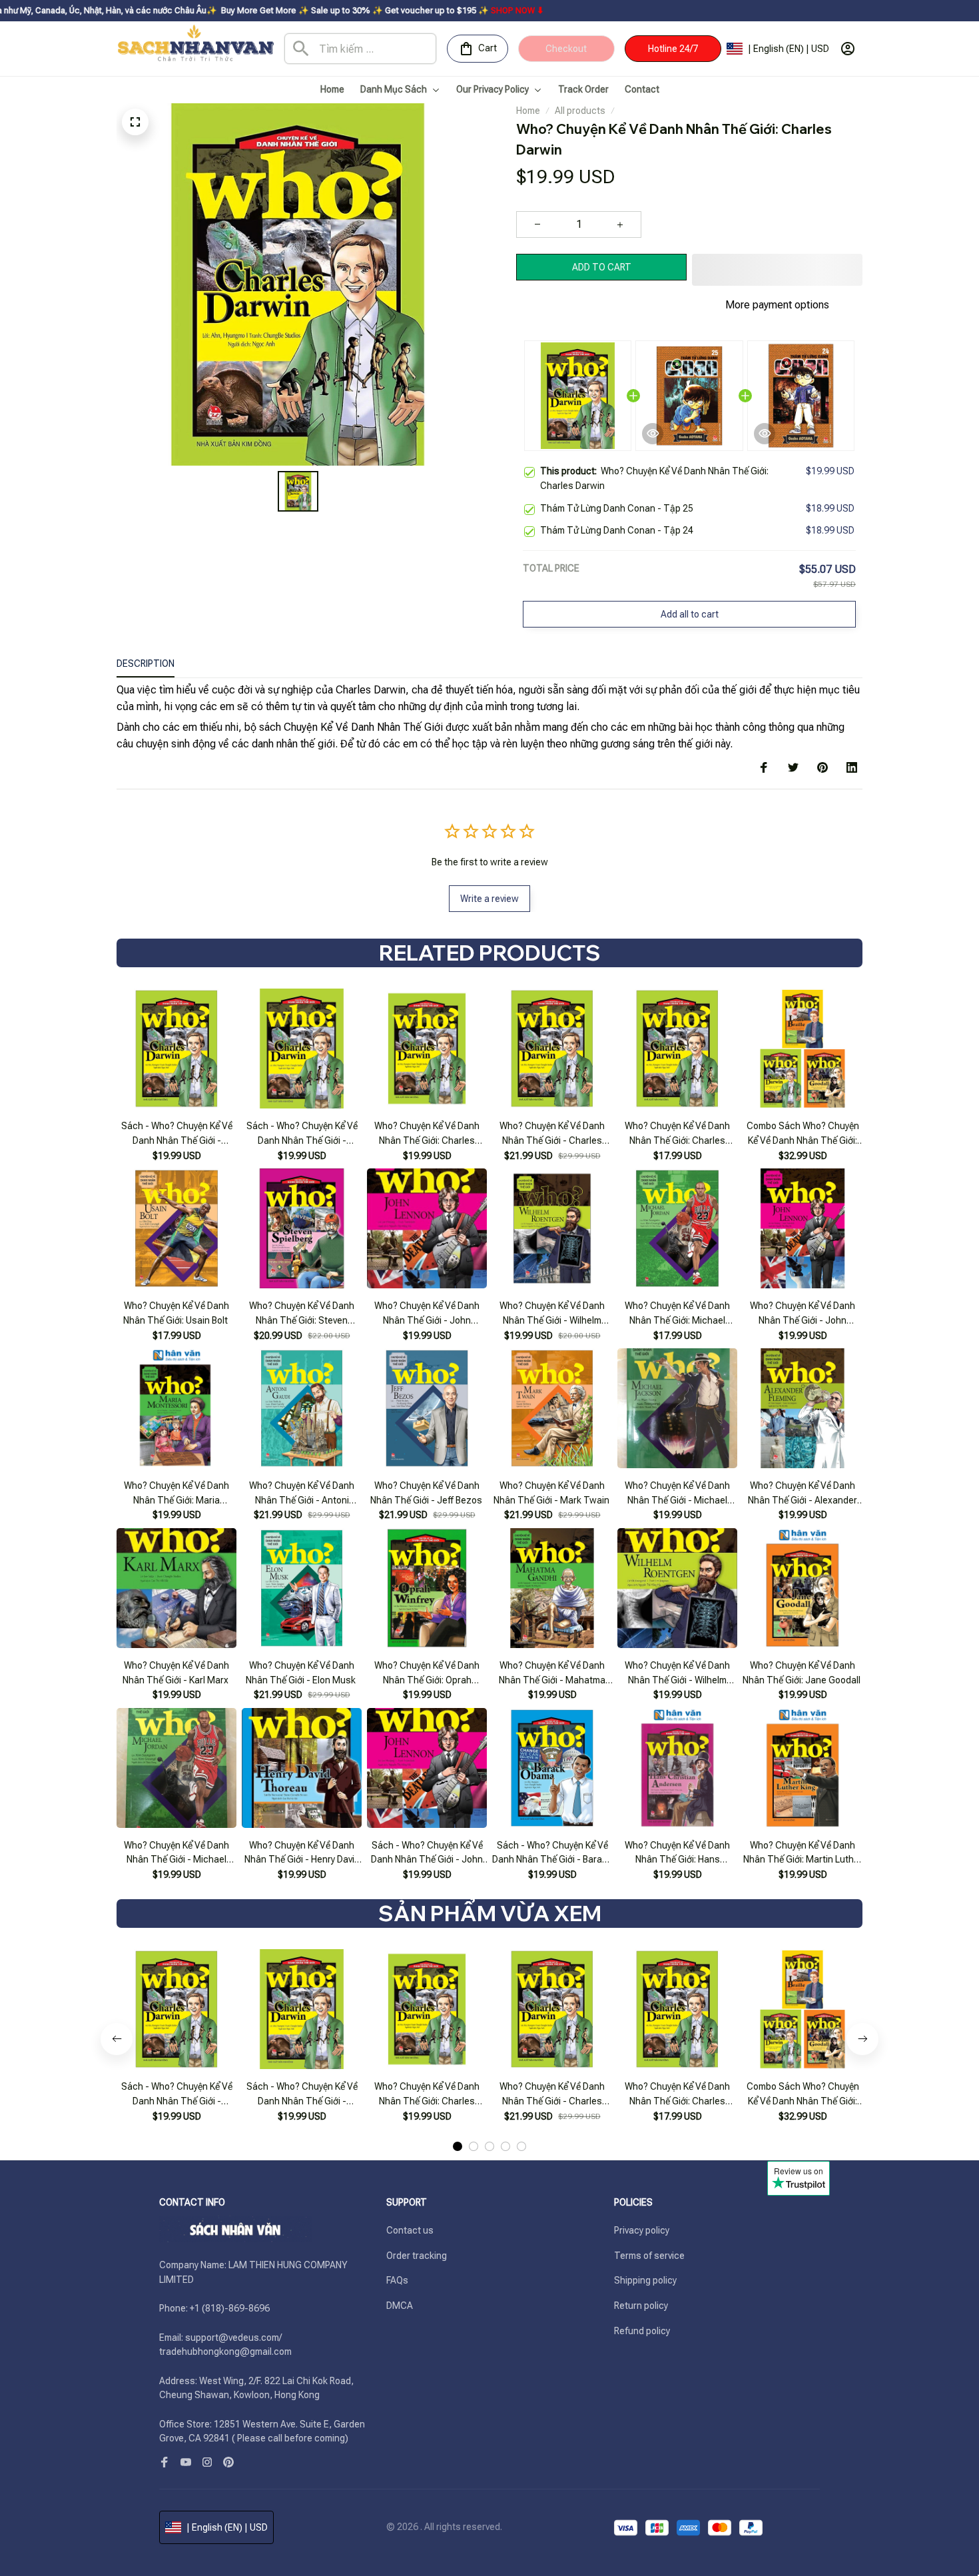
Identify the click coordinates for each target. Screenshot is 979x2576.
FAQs (397, 2280)
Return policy (641, 2306)
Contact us (410, 2230)
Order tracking (417, 2256)
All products (580, 111)
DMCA (400, 2306)
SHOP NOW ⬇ (402, 10)
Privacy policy (642, 2230)
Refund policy (642, 2331)
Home (528, 111)
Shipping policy (645, 2280)
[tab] (458, 2146)
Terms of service (649, 2256)
